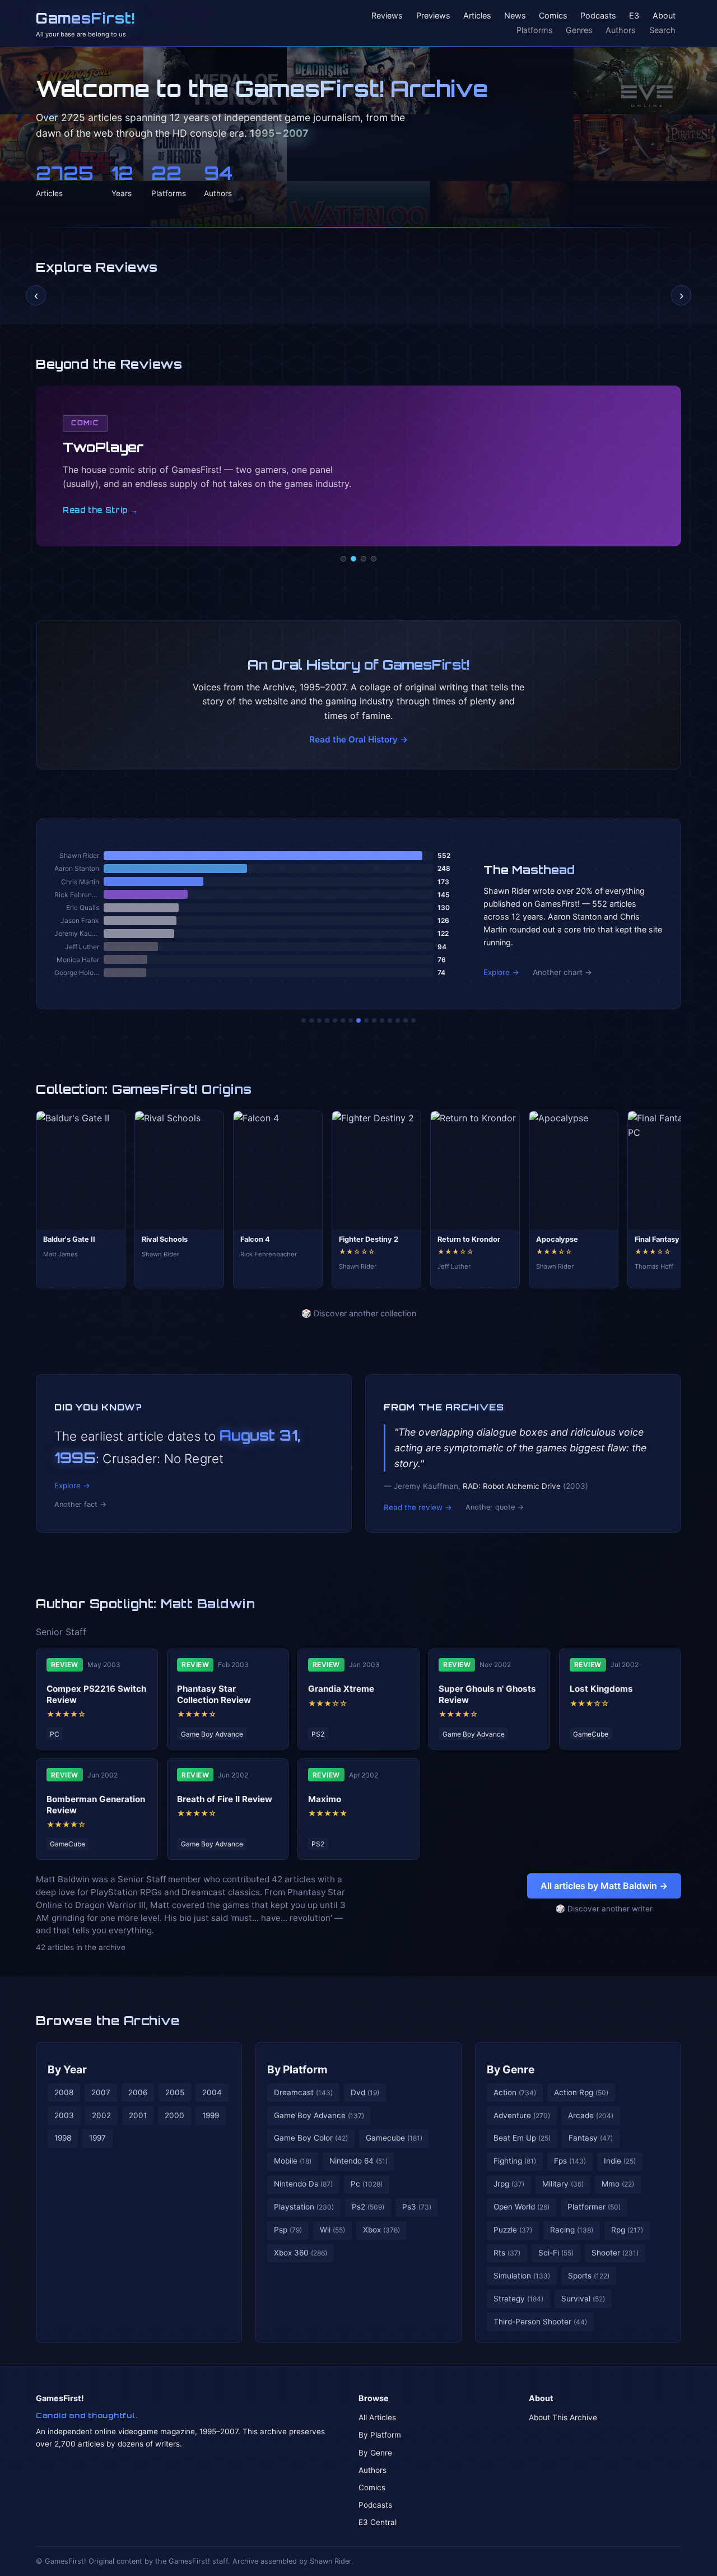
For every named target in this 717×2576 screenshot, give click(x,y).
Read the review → (418, 1507)
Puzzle (513, 2230)
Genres (579, 30)
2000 (174, 2115)
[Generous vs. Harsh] (366, 1020)
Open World (522, 2207)
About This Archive (563, 2417)
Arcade (591, 2115)
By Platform (297, 2069)
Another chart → (562, 972)
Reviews (387, 16)
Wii (332, 2230)
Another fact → (80, 1504)
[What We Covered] (343, 1020)
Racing (572, 2230)
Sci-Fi (556, 2253)
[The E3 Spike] (390, 1020)
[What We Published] (406, 1020)
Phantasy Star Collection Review (214, 1694)
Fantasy (591, 2138)
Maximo (325, 1799)
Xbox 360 (301, 2253)
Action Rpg (581, 2092)
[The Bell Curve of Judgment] (327, 1020)
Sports (589, 2276)
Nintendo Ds (303, 2184)
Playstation (304, 2207)
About (664, 16)
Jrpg (509, 2184)
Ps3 (417, 2207)
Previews (433, 16)
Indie (620, 2161)
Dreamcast (303, 2092)
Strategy (518, 2299)
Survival (583, 2299)
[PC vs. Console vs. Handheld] (413, 1020)
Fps (570, 2161)
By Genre (511, 2069)
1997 (97, 2138)
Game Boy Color (311, 2138)
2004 (212, 2092)
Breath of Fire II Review (225, 1799)
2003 (64, 2115)
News (515, 16)
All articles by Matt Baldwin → (604, 1886)
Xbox (381, 2230)
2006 (138, 2092)
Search (662, 30)
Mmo (618, 2184)
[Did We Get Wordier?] (382, 1020)
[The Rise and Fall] (335, 1020)
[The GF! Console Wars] (304, 1020)
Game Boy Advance (319, 2115)
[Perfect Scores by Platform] (398, 1020)
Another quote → (495, 1507)
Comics (553, 16)
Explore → (501, 972)
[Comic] (353, 559)
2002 (101, 2115)
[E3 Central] (374, 559)
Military (563, 2184)
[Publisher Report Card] (319, 1020)
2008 (64, 2092)
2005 (175, 2092)
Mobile (293, 2161)
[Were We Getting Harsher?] (311, 1020)
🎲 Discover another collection (359, 1313)
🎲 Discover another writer (604, 1909)
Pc (367, 2184)
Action (515, 2092)
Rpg (627, 2230)
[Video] (364, 559)
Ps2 (368, 2207)
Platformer (594, 2207)
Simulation (522, 2276)
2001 (138, 2115)
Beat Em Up (522, 2138)
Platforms (535, 30)
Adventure (522, 2115)
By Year (67, 2069)
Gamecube (394, 2138)
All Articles (377, 2417)
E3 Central (378, 2522)
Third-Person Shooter (540, 2322)
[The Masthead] (358, 1020)
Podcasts (598, 16)
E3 (634, 16)
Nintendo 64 (358, 2161)
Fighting (515, 2161)
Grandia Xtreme (341, 1689)
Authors (621, 30)
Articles (477, 16)
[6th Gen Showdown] (351, 1020)
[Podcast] (343, 559)
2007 (101, 2092)
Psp (288, 2230)
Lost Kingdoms (601, 1689)
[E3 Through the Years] (374, 1020)
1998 (63, 2138)
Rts (507, 2253)
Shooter (615, 2253)
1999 (211, 2115)
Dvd (365, 2092)
